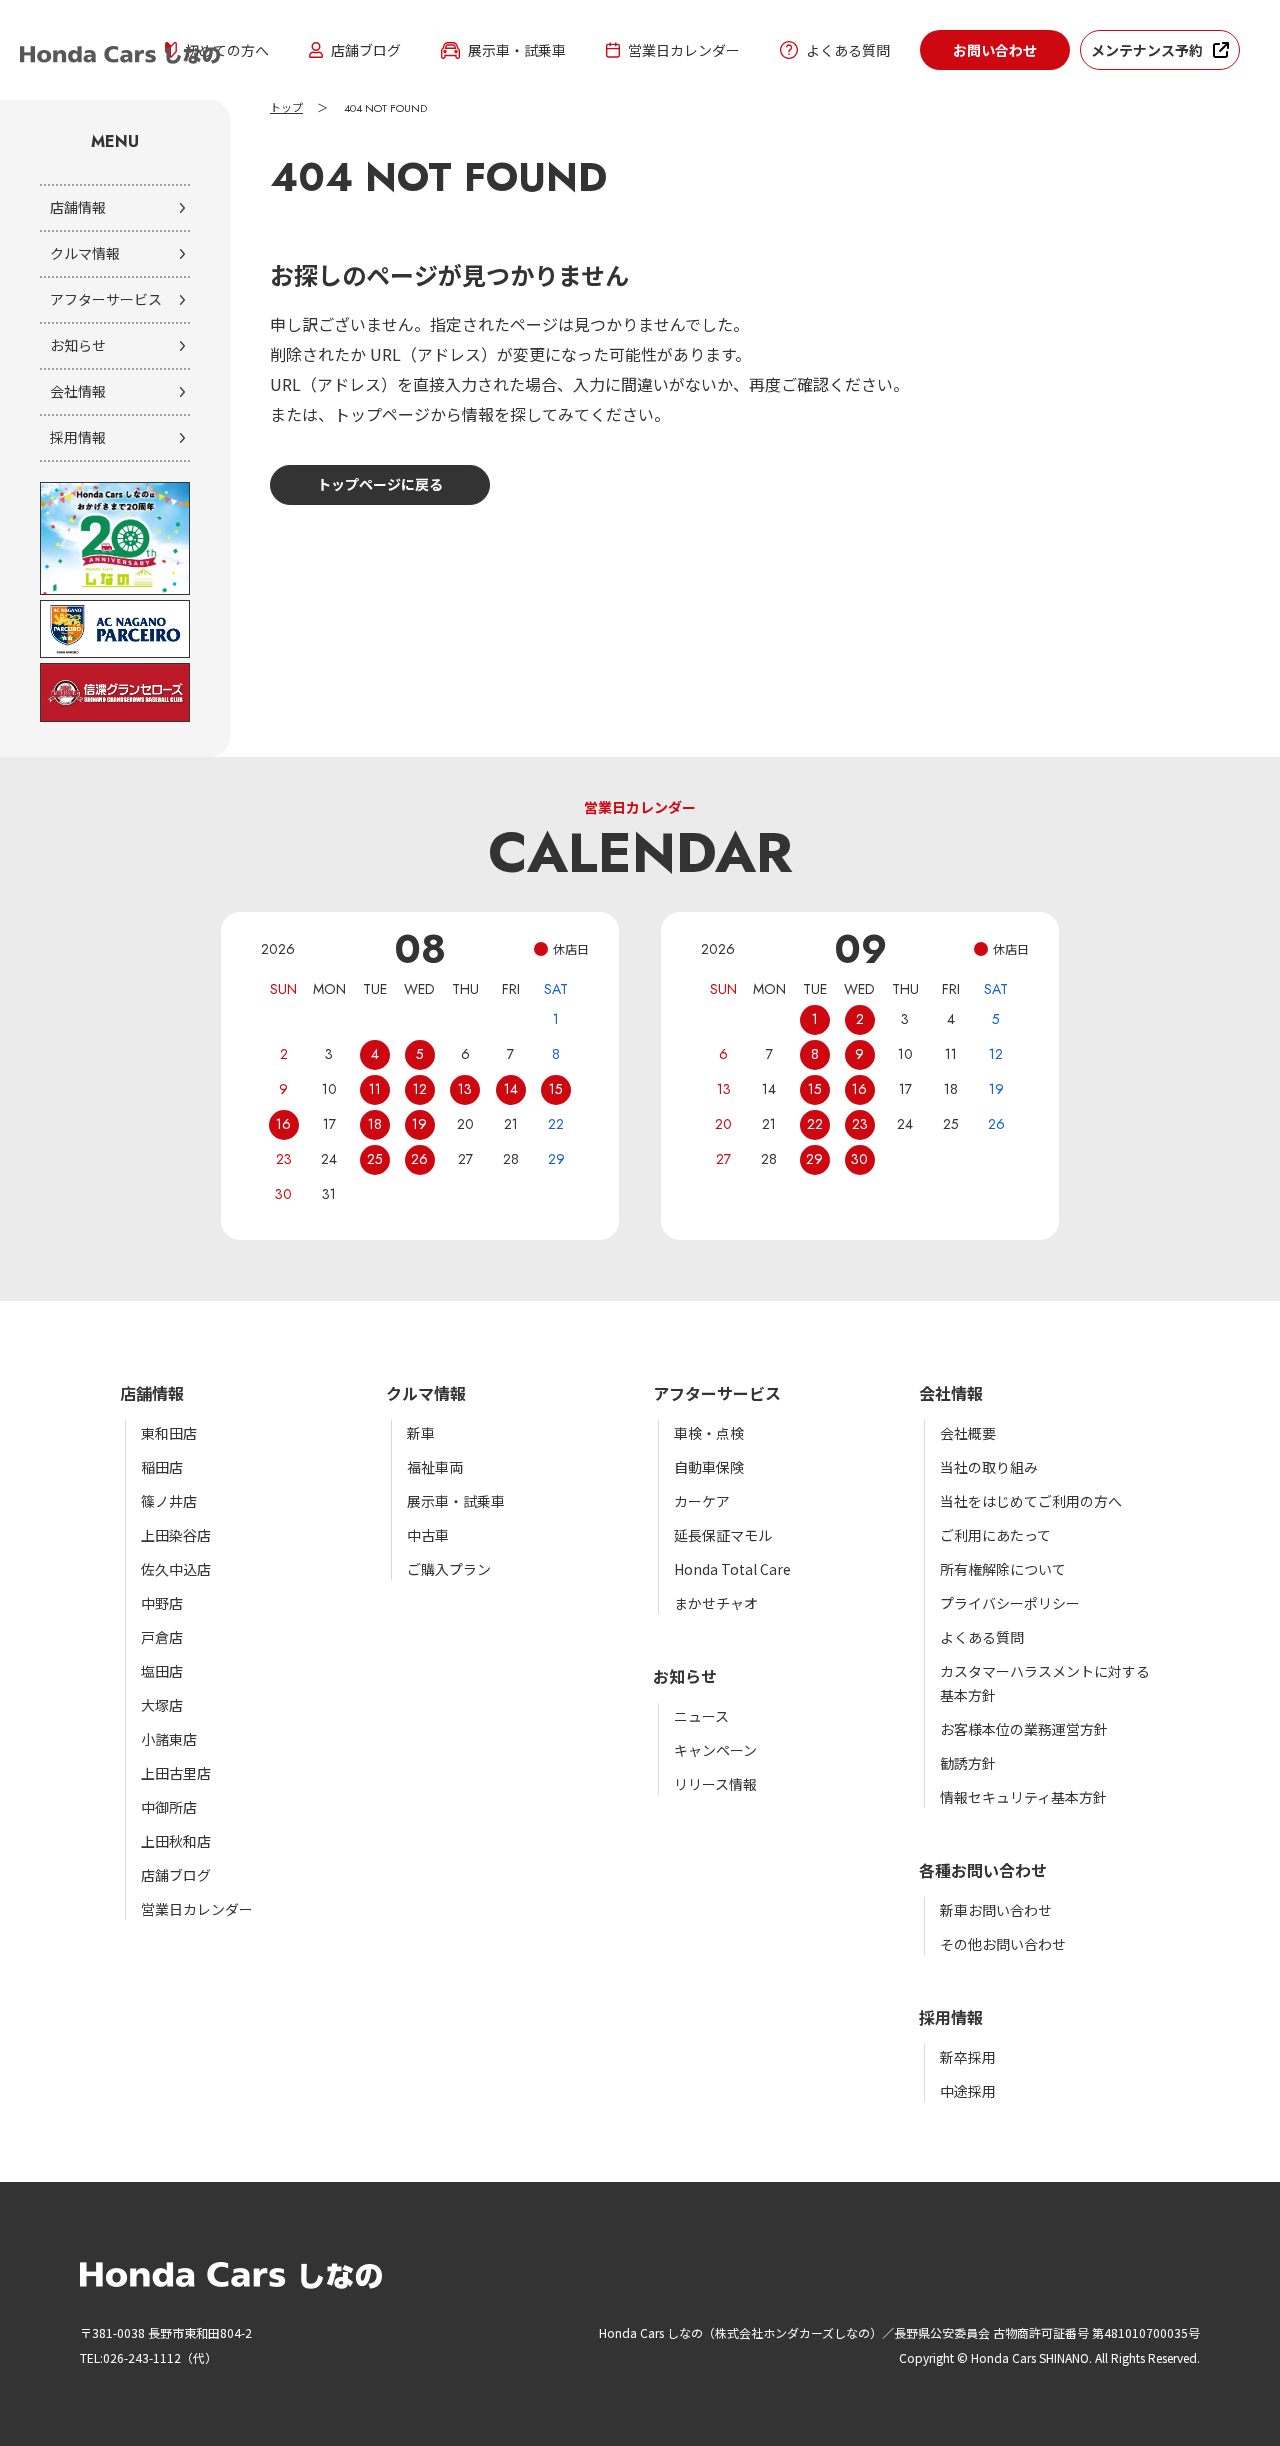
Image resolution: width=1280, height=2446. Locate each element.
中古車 (428, 1535)
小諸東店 (169, 1739)
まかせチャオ (716, 1603)
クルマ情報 (85, 253)
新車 (421, 1433)
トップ (286, 108)
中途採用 (968, 2091)
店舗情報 (78, 207)
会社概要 (968, 1433)
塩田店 (162, 1671)
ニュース (701, 1716)
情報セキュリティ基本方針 (1023, 1797)
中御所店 (169, 1807)
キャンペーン (715, 1750)
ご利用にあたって (995, 1535)
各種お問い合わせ (983, 1870)
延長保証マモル (723, 1535)
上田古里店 (176, 1773)
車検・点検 (709, 1433)
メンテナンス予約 (1147, 50)
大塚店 (162, 1705)
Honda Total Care (732, 1569)
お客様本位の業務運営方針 (1024, 1729)
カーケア (702, 1501)
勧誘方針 (968, 1763)
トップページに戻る (380, 484)
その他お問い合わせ (1003, 1944)
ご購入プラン (449, 1569)
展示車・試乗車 (517, 50)
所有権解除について (1003, 1569)
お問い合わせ (995, 50)
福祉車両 (435, 1467)
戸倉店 (162, 1637)
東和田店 (169, 1433)
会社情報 (78, 391)
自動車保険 (709, 1467)
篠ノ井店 (169, 1501)
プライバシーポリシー (1010, 1603)
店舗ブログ (366, 50)
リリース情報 (715, 1784)
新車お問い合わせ (996, 1910)
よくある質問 (848, 50)
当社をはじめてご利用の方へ (1031, 1501)
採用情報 (78, 437)
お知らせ (78, 345)
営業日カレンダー (684, 50)
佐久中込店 (176, 1569)
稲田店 (162, 1467)
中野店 (162, 1603)
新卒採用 (968, 2057)
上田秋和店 (176, 1841)
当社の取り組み (989, 1467)
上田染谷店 (176, 1535)
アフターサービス (106, 299)
